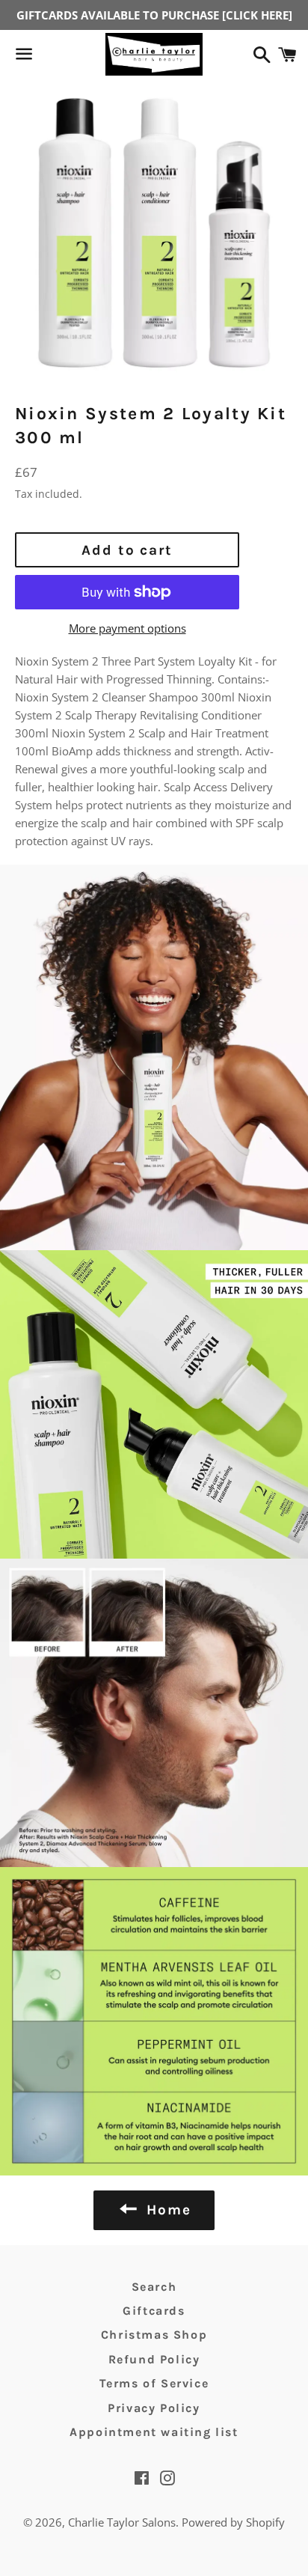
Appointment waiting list (154, 2432)
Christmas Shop (154, 2335)
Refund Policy (154, 2359)
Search (154, 2287)
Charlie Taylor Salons (122, 2522)
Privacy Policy (154, 2408)
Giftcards (154, 2311)
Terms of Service (154, 2383)
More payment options (127, 628)
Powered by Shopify (233, 2522)
